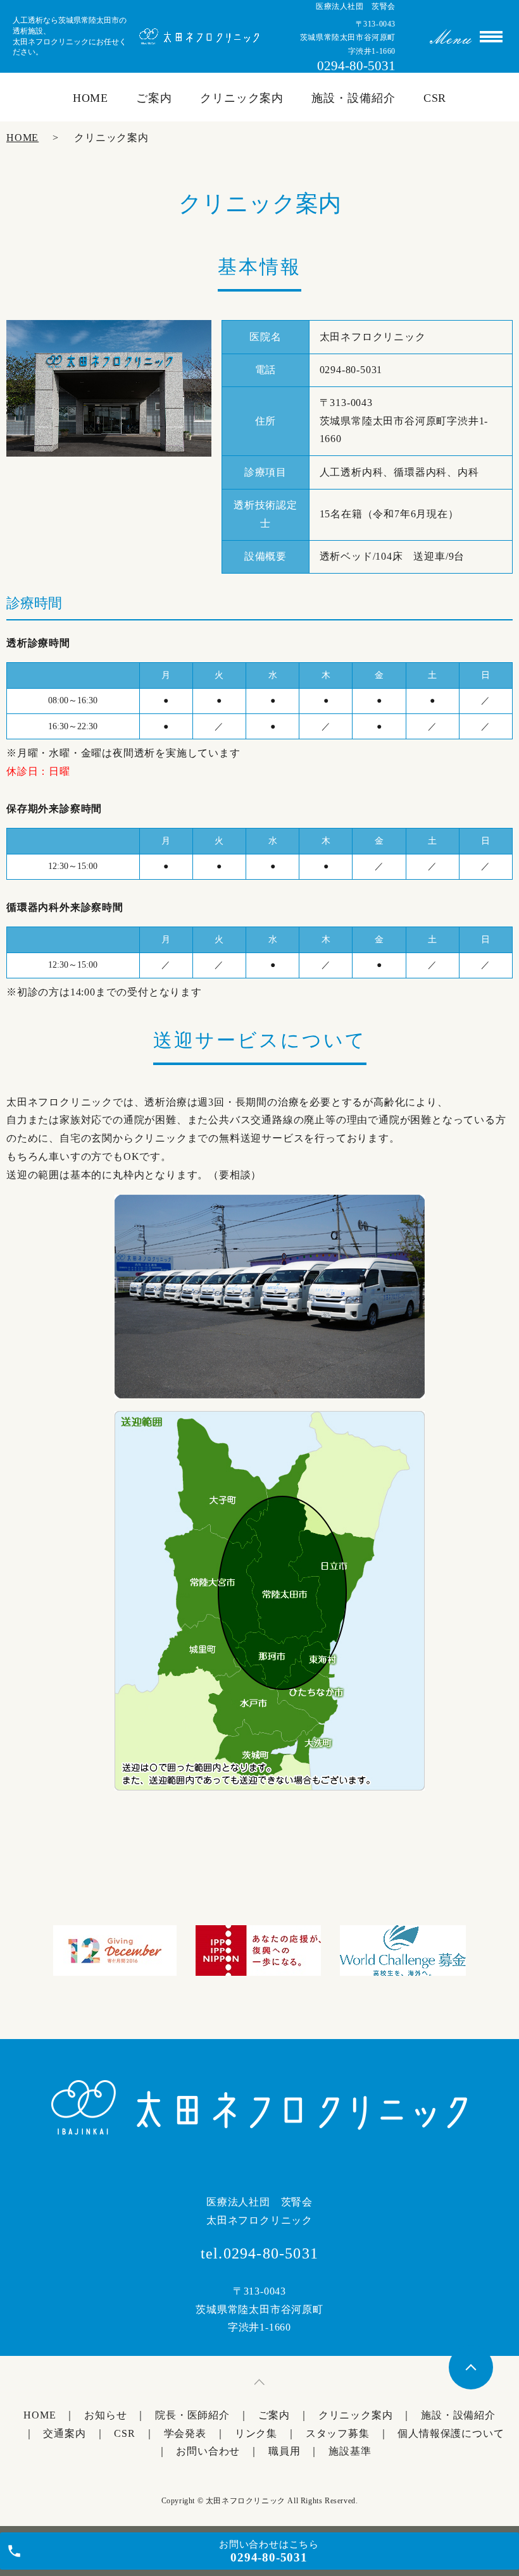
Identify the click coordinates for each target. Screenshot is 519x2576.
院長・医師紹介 (192, 2415)
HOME (91, 98)
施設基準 (350, 2451)
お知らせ (105, 2415)
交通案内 (64, 2433)
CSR (435, 98)
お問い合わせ (208, 2451)
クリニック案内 (242, 98)
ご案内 (154, 98)
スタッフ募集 (338, 2433)
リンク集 (256, 2433)
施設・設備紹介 (353, 98)
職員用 (284, 2451)
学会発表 (185, 2433)
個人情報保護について (451, 2433)
